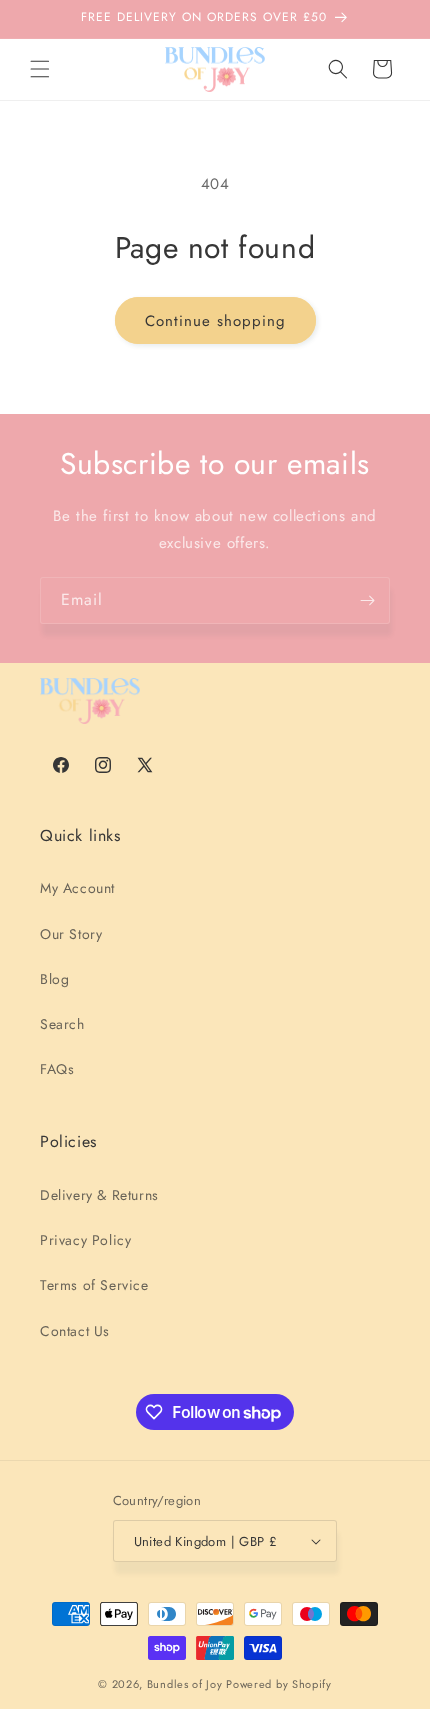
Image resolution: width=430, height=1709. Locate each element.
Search (62, 1024)
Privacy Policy (85, 1240)
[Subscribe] (367, 600)
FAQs (57, 1069)
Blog (54, 979)
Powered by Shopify (279, 1684)
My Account (77, 888)
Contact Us (75, 1331)
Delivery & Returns (99, 1195)
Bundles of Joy (185, 1684)
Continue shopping (215, 321)
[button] (40, 69)
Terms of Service (94, 1285)
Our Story (71, 934)
